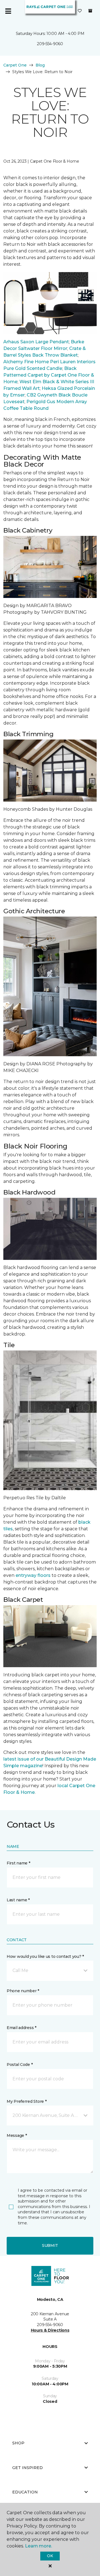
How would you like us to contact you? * (45, 1956)
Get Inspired (27, 2468)
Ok (50, 2556)
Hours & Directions (50, 2330)
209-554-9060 (50, 44)
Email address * (22, 2028)
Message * (17, 2135)
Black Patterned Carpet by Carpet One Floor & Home (49, 375)
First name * (18, 1863)
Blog (40, 65)
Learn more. (38, 2546)
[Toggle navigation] (8, 11)
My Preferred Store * (27, 2101)
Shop (18, 2443)
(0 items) (90, 11)
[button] (50, 1971)
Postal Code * (20, 2065)
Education (25, 2492)
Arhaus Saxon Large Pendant (36, 342)
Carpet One (15, 65)
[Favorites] (80, 11)
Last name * (18, 1900)
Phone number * (23, 1991)
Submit (50, 2245)
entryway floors (33, 1575)
